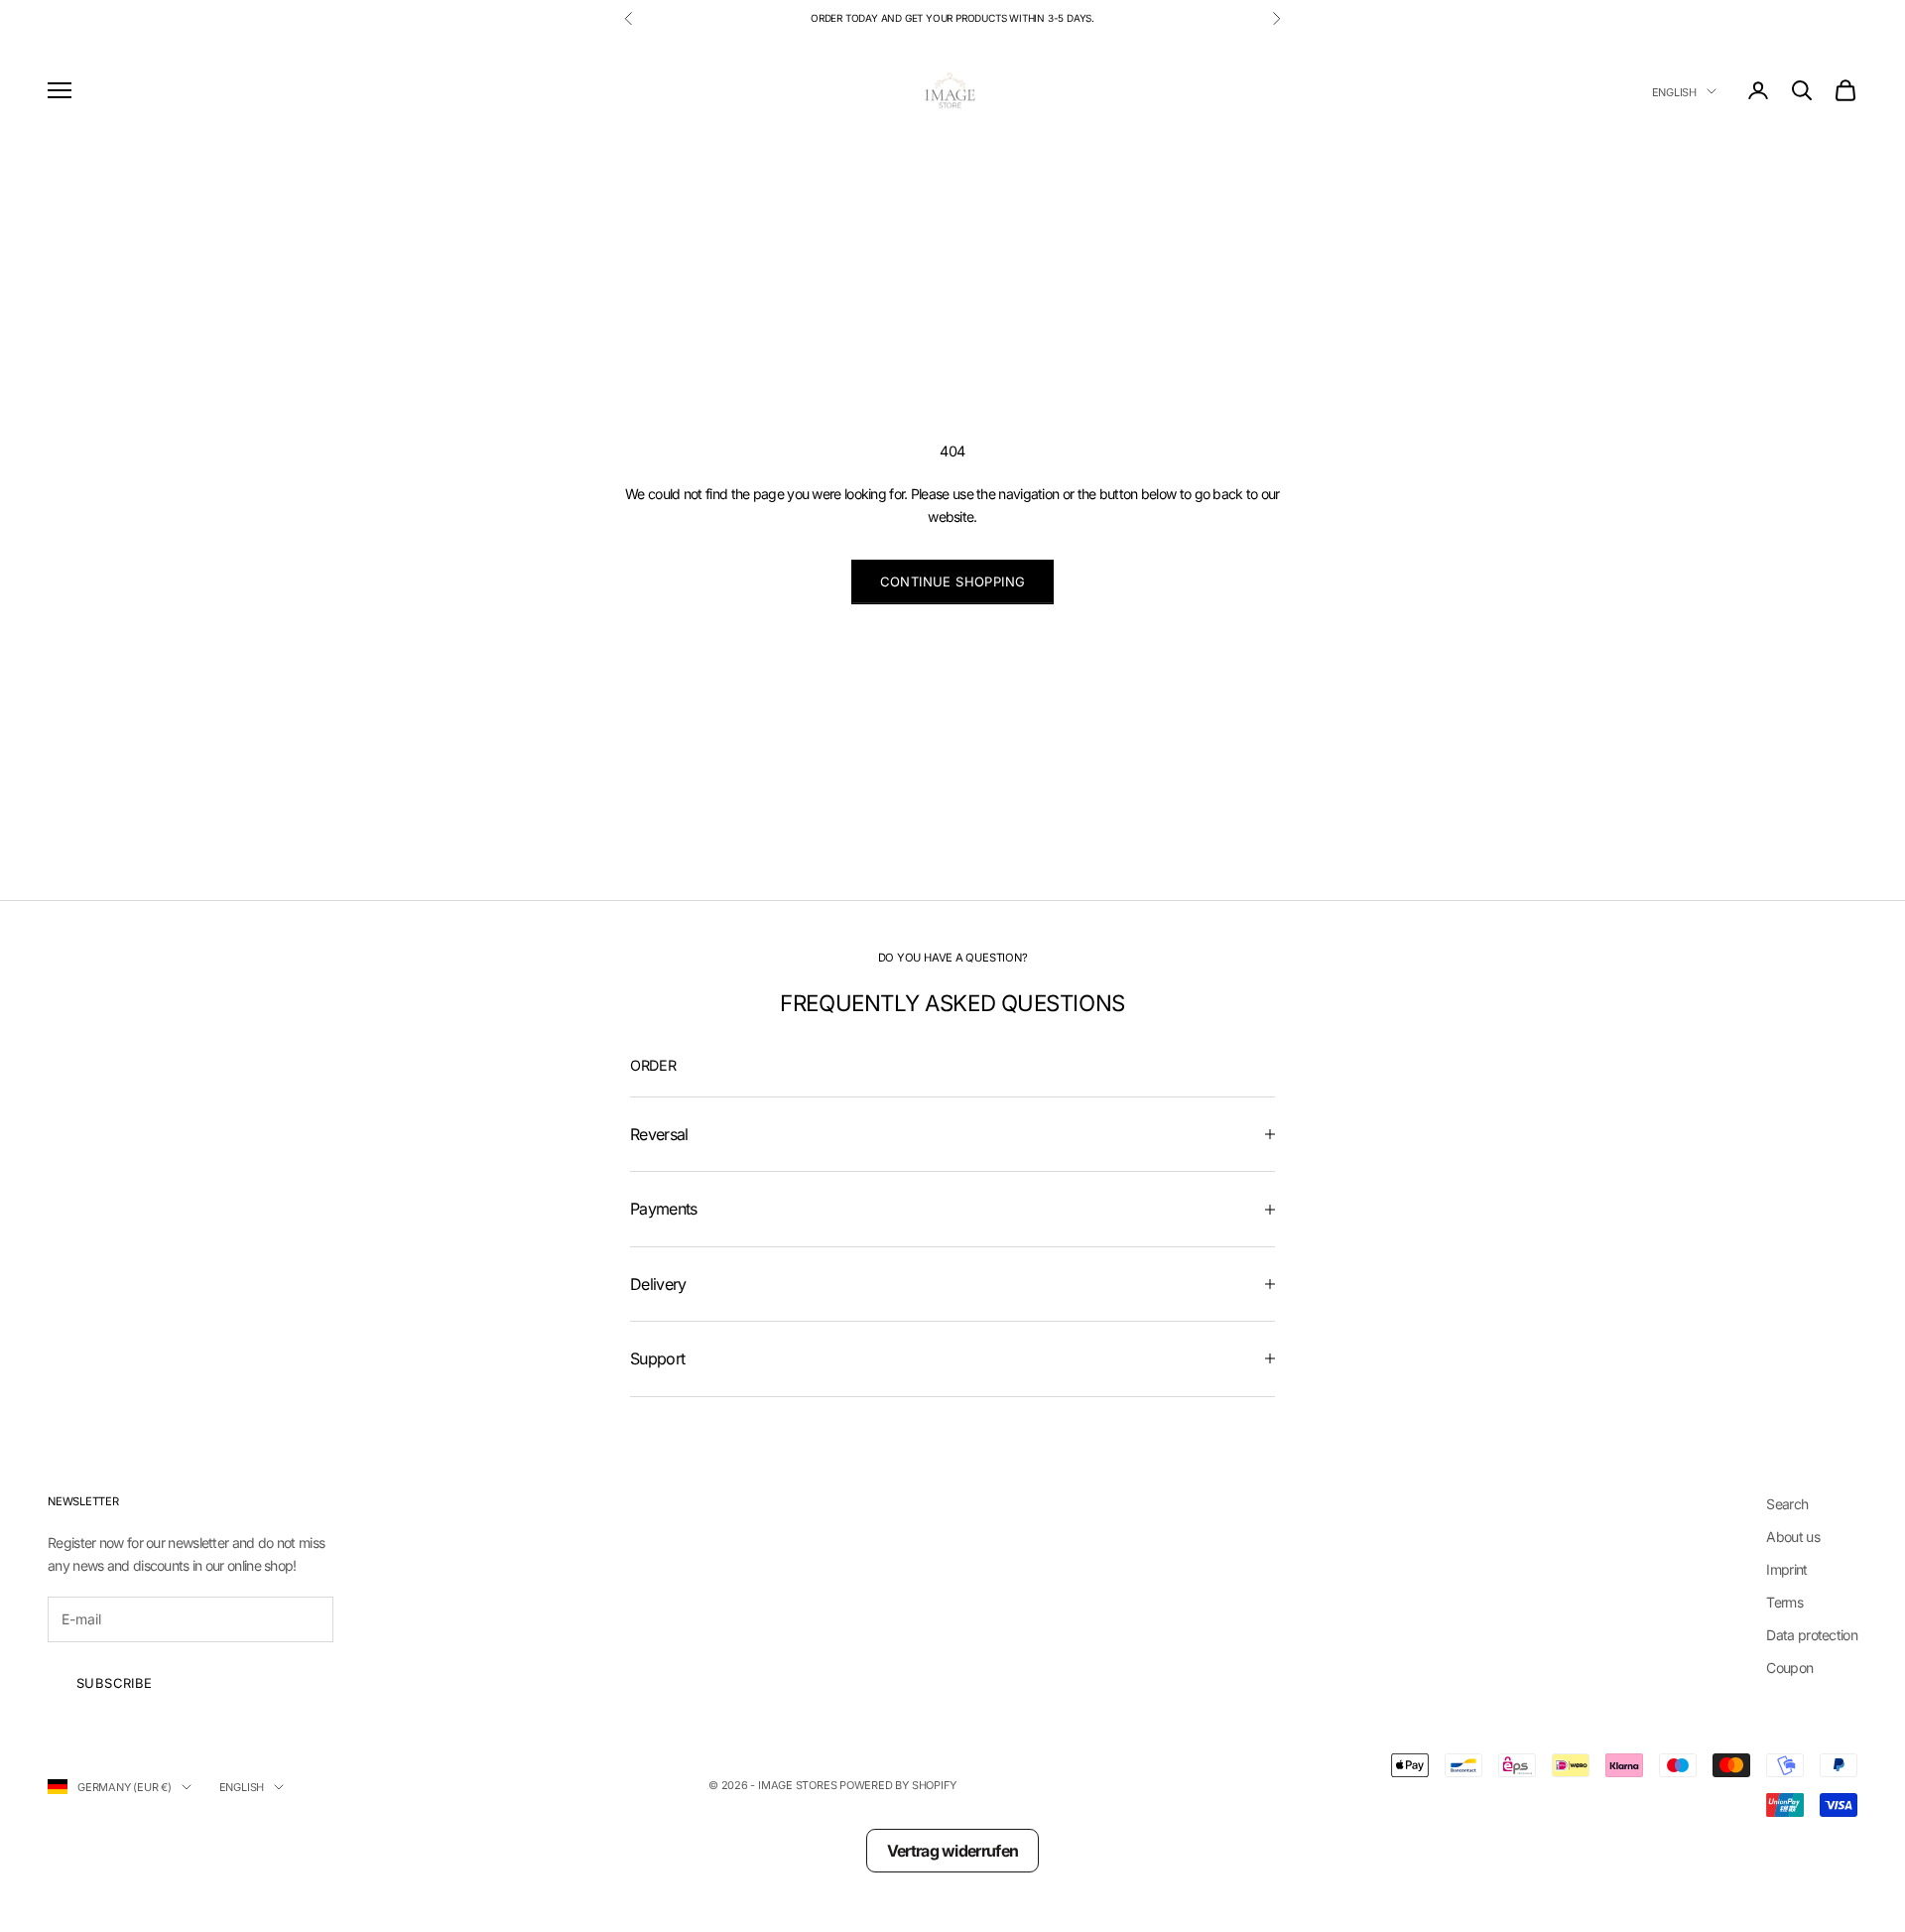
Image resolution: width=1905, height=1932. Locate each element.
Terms (1784, 1602)
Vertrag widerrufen (952, 1851)
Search (1787, 1504)
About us (1792, 1537)
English (1674, 91)
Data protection (1812, 1635)
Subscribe (115, 1683)
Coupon (1789, 1668)
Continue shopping (953, 581)
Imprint (1786, 1569)
